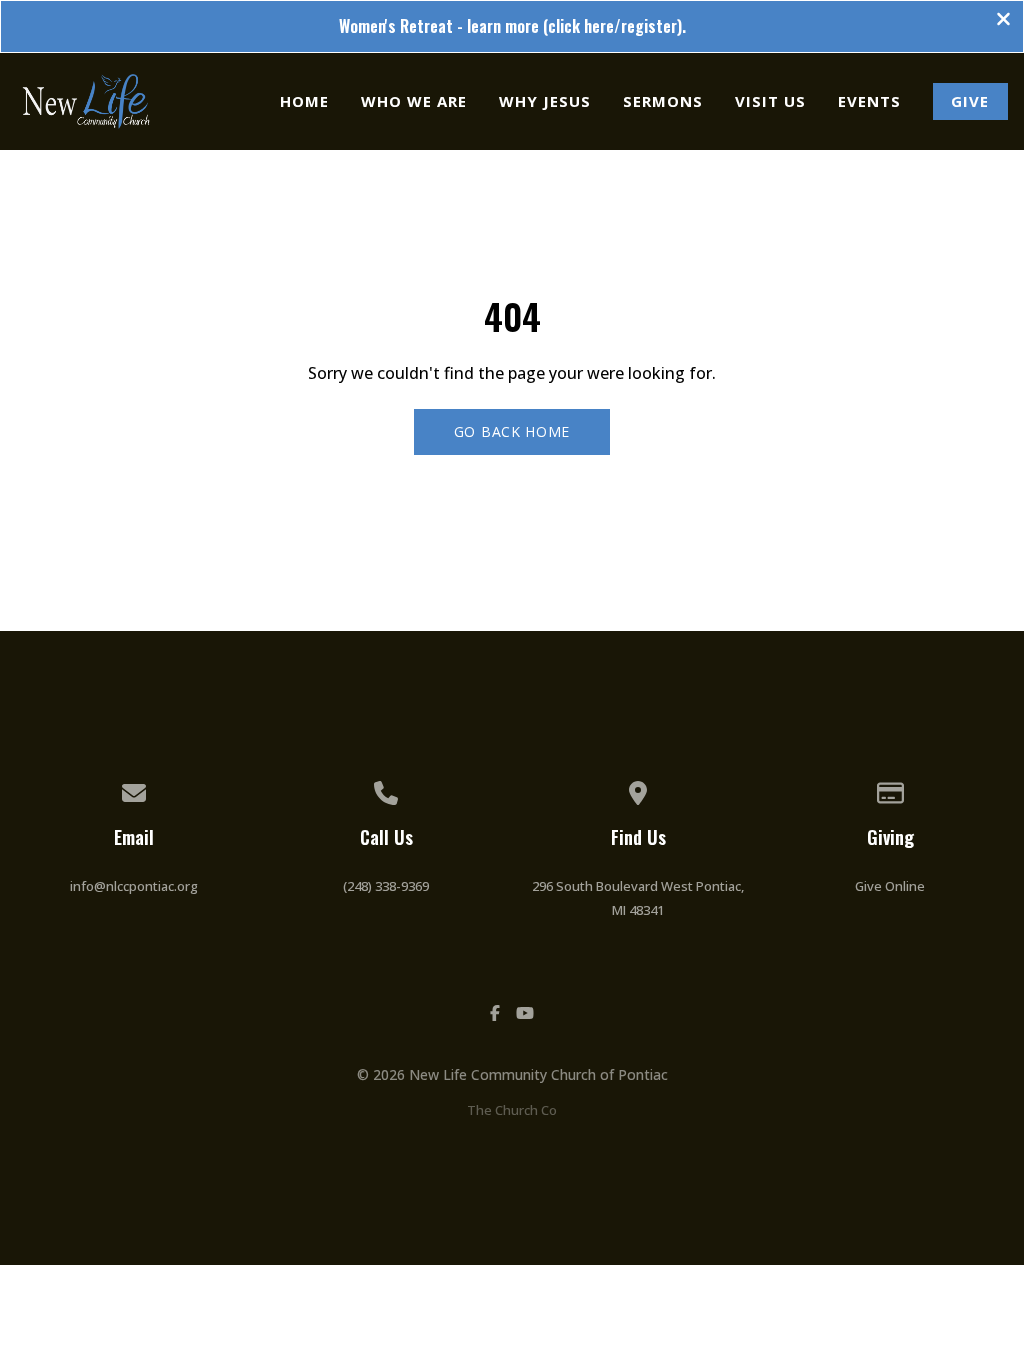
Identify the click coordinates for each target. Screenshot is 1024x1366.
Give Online (890, 886)
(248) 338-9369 (386, 886)
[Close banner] (1003, 21)
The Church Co (512, 1110)
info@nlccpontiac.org (134, 886)
